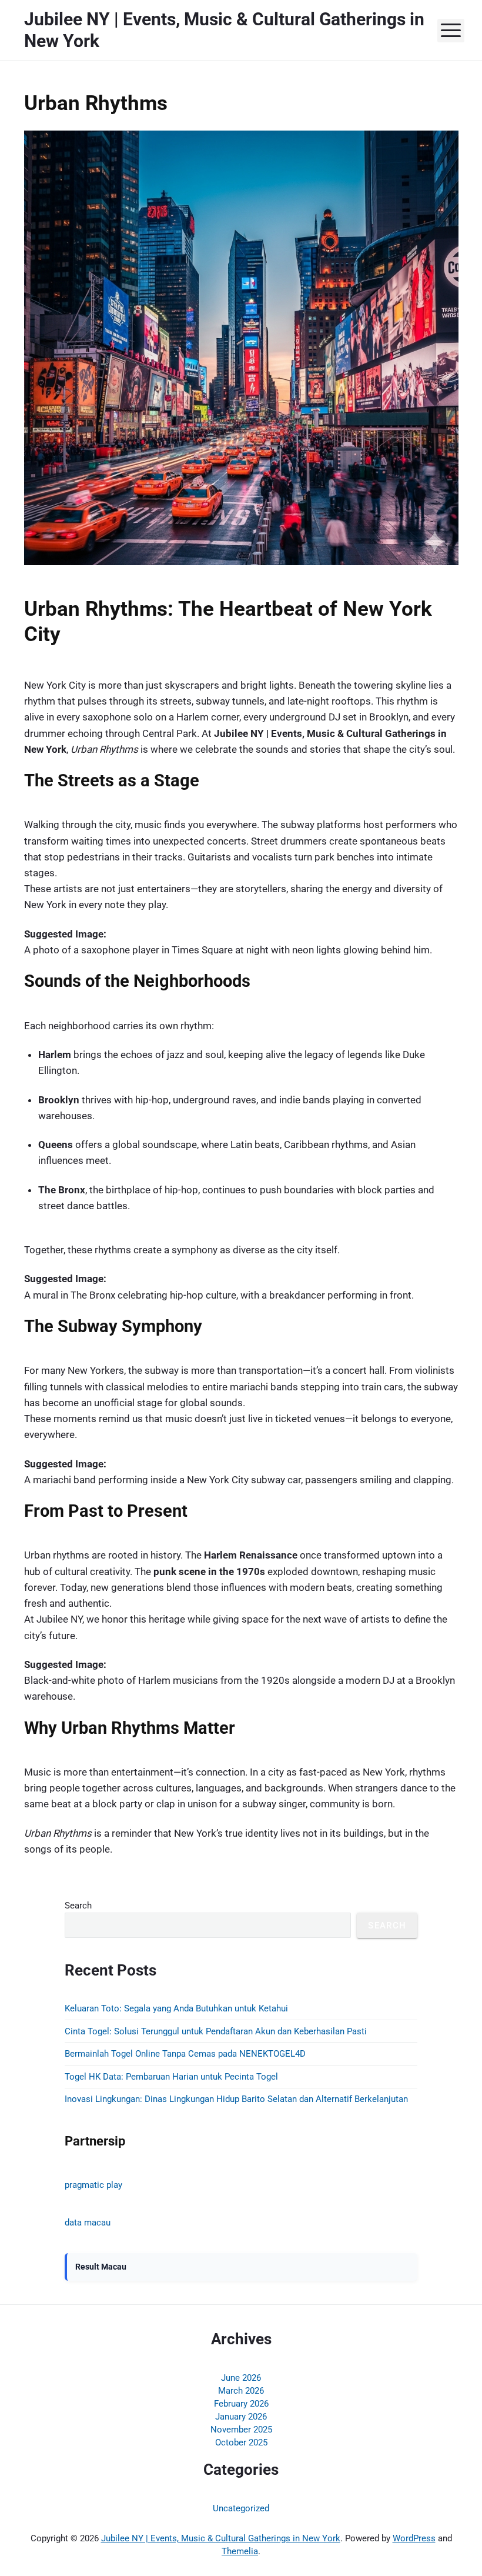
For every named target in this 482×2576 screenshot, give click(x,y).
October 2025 (241, 2442)
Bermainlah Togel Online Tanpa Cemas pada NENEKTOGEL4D (185, 2054)
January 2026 (241, 2417)
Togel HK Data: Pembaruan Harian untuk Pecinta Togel (171, 2077)
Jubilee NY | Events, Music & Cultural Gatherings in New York (221, 2538)
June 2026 (241, 2378)
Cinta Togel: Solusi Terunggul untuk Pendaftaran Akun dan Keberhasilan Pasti (216, 2031)
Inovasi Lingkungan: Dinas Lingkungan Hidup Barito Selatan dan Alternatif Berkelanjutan (236, 2099)
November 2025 (241, 2430)
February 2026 (241, 2404)
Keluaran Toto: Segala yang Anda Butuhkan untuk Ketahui (176, 2008)
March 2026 (241, 2391)
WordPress (414, 2538)
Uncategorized (241, 2508)
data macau (88, 2223)
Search (78, 1906)
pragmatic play (93, 2185)
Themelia (240, 2551)
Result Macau (101, 2267)
